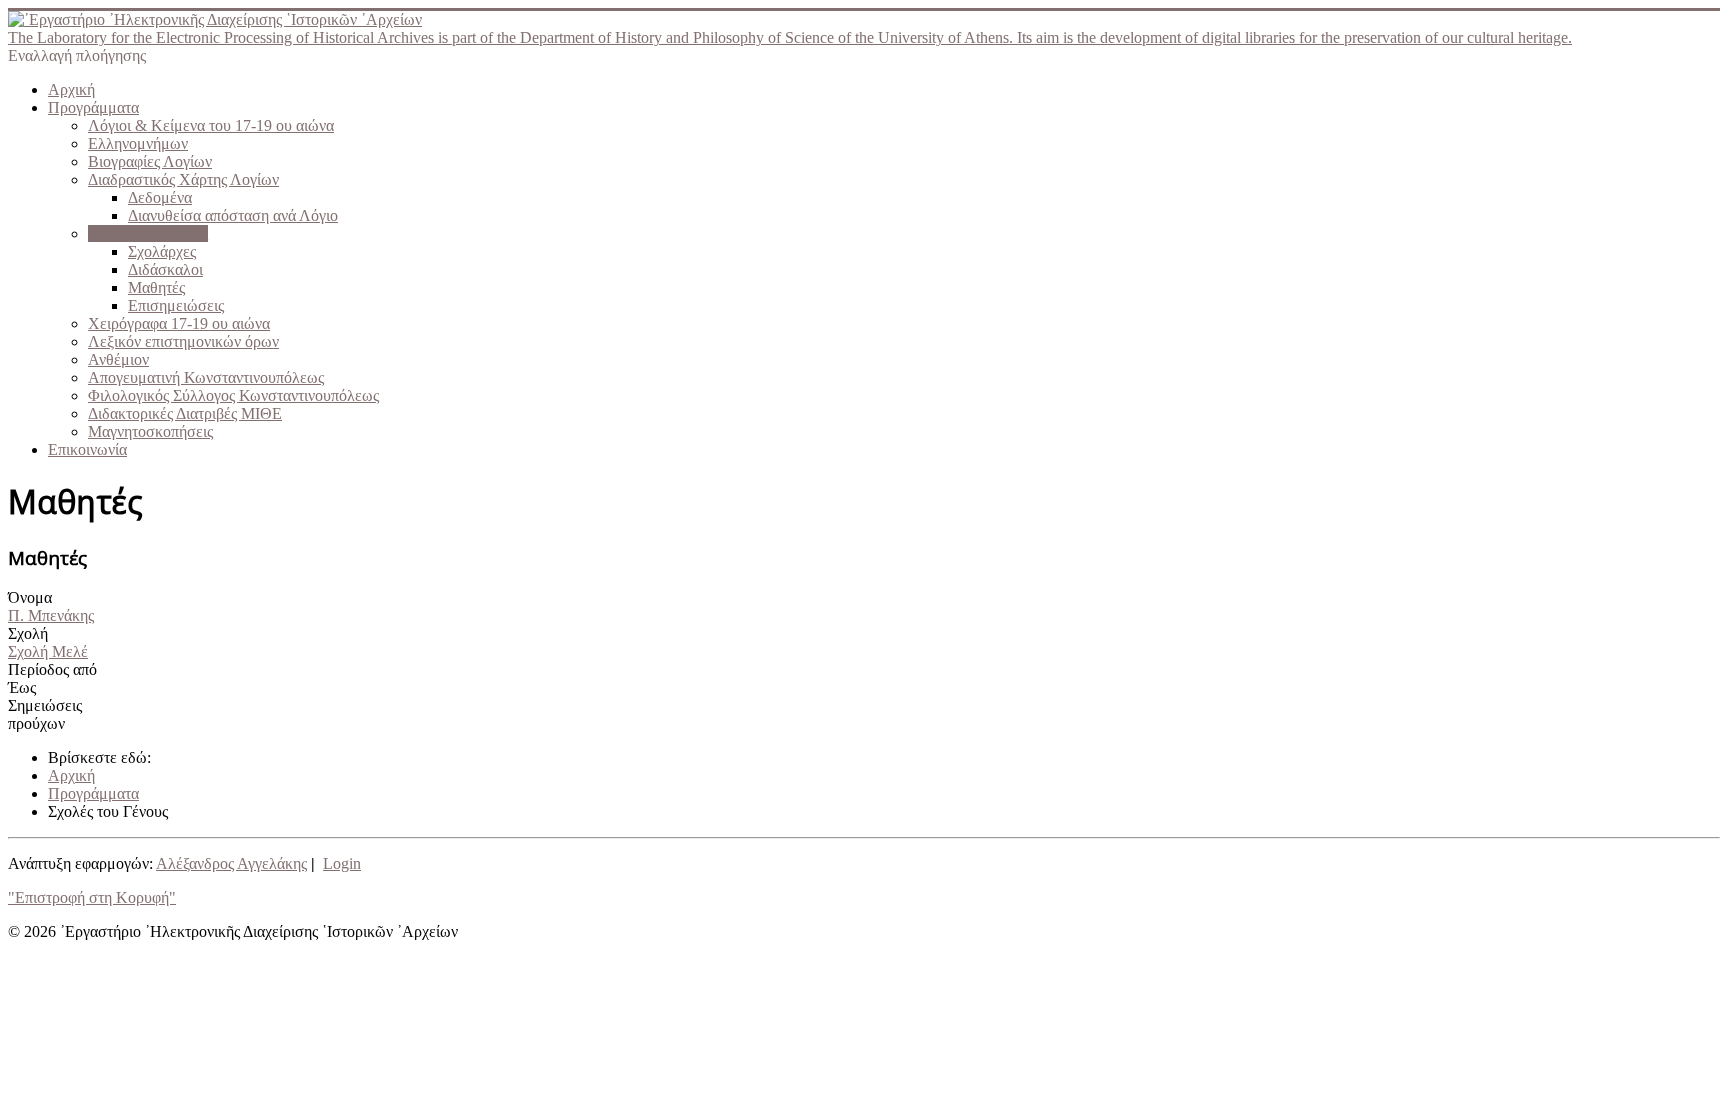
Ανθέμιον (118, 359)
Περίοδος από (52, 669)
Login (342, 863)
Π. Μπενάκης (51, 615)
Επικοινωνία (87, 449)
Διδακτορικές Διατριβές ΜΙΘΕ (185, 413)
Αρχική (71, 89)
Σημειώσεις (45, 705)
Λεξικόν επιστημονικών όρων (183, 341)
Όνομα (30, 597)
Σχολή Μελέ (48, 651)
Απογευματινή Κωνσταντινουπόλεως (206, 377)
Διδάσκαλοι (165, 269)
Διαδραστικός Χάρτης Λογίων (183, 179)
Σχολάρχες (162, 251)
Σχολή (28, 633)
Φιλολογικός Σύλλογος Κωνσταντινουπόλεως (233, 395)
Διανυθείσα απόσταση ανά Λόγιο (233, 215)
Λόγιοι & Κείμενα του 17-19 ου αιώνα (211, 125)
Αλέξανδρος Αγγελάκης (231, 863)
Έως (22, 687)
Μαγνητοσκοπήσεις (150, 431)
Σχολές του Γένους (148, 233)
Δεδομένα (160, 197)
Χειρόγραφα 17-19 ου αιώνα (179, 323)
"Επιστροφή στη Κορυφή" (92, 897)
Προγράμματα (93, 107)
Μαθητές (156, 287)
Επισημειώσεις (176, 305)
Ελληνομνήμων (138, 143)
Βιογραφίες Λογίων (150, 161)
